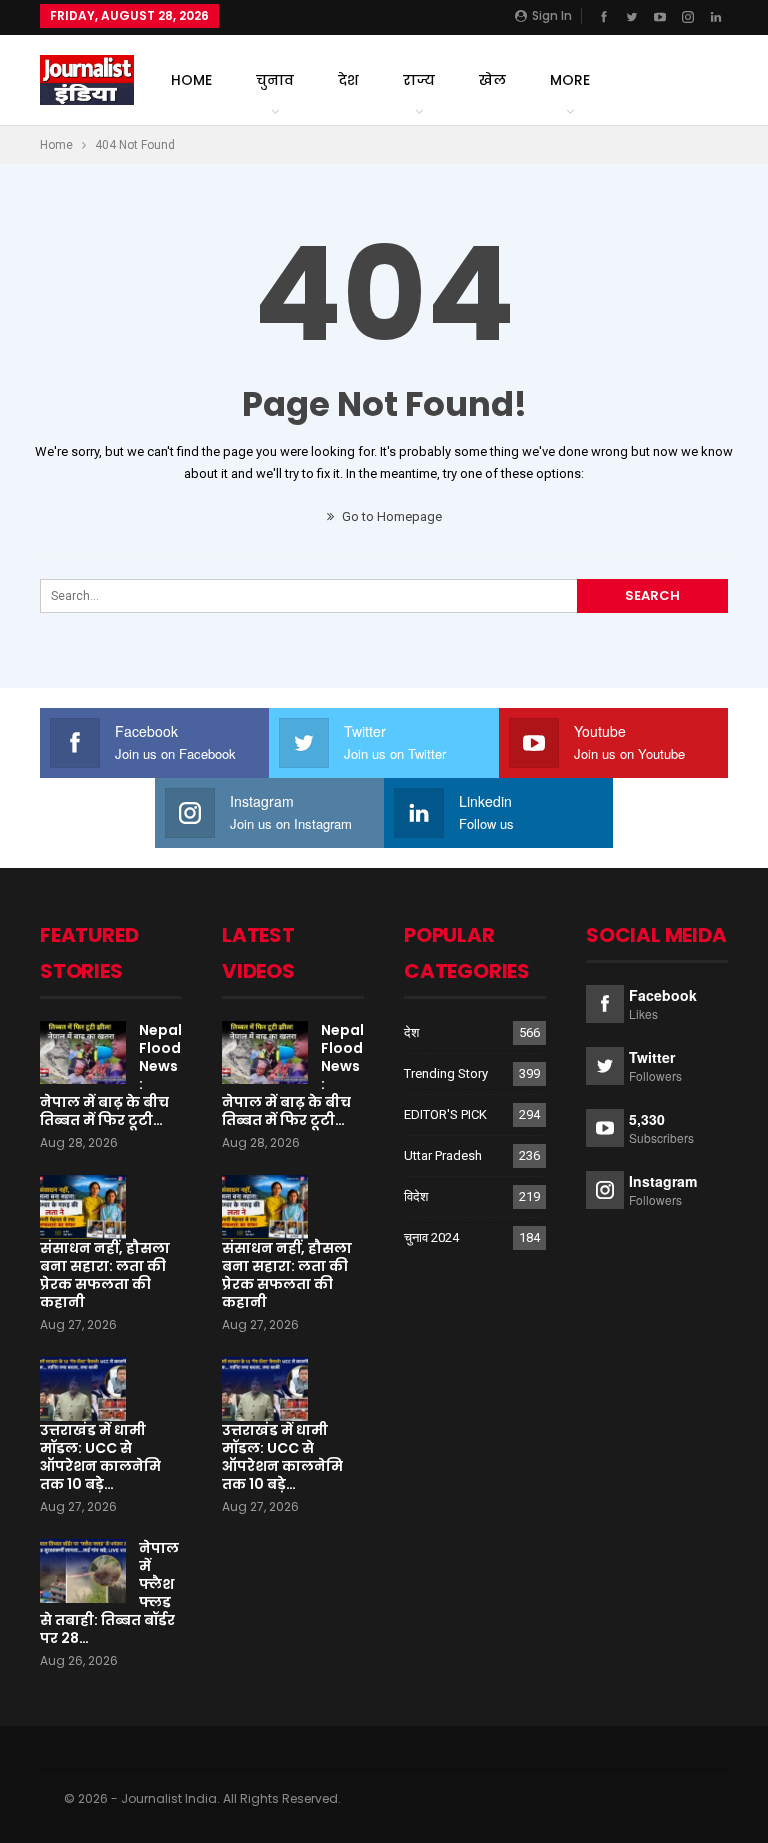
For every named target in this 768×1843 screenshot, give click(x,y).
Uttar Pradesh (443, 1155)
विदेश (416, 1196)
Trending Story (446, 1073)
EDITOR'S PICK (445, 1114)
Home (191, 80)
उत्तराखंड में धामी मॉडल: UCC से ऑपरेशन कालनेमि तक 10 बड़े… (100, 1457)
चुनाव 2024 (431, 1237)
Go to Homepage (390, 516)
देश (348, 80)
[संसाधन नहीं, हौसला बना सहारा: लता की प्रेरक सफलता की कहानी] (83, 1207)
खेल (492, 80)
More (570, 80)
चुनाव (275, 80)
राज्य (419, 80)
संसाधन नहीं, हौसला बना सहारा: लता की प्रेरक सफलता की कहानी (105, 1275)
